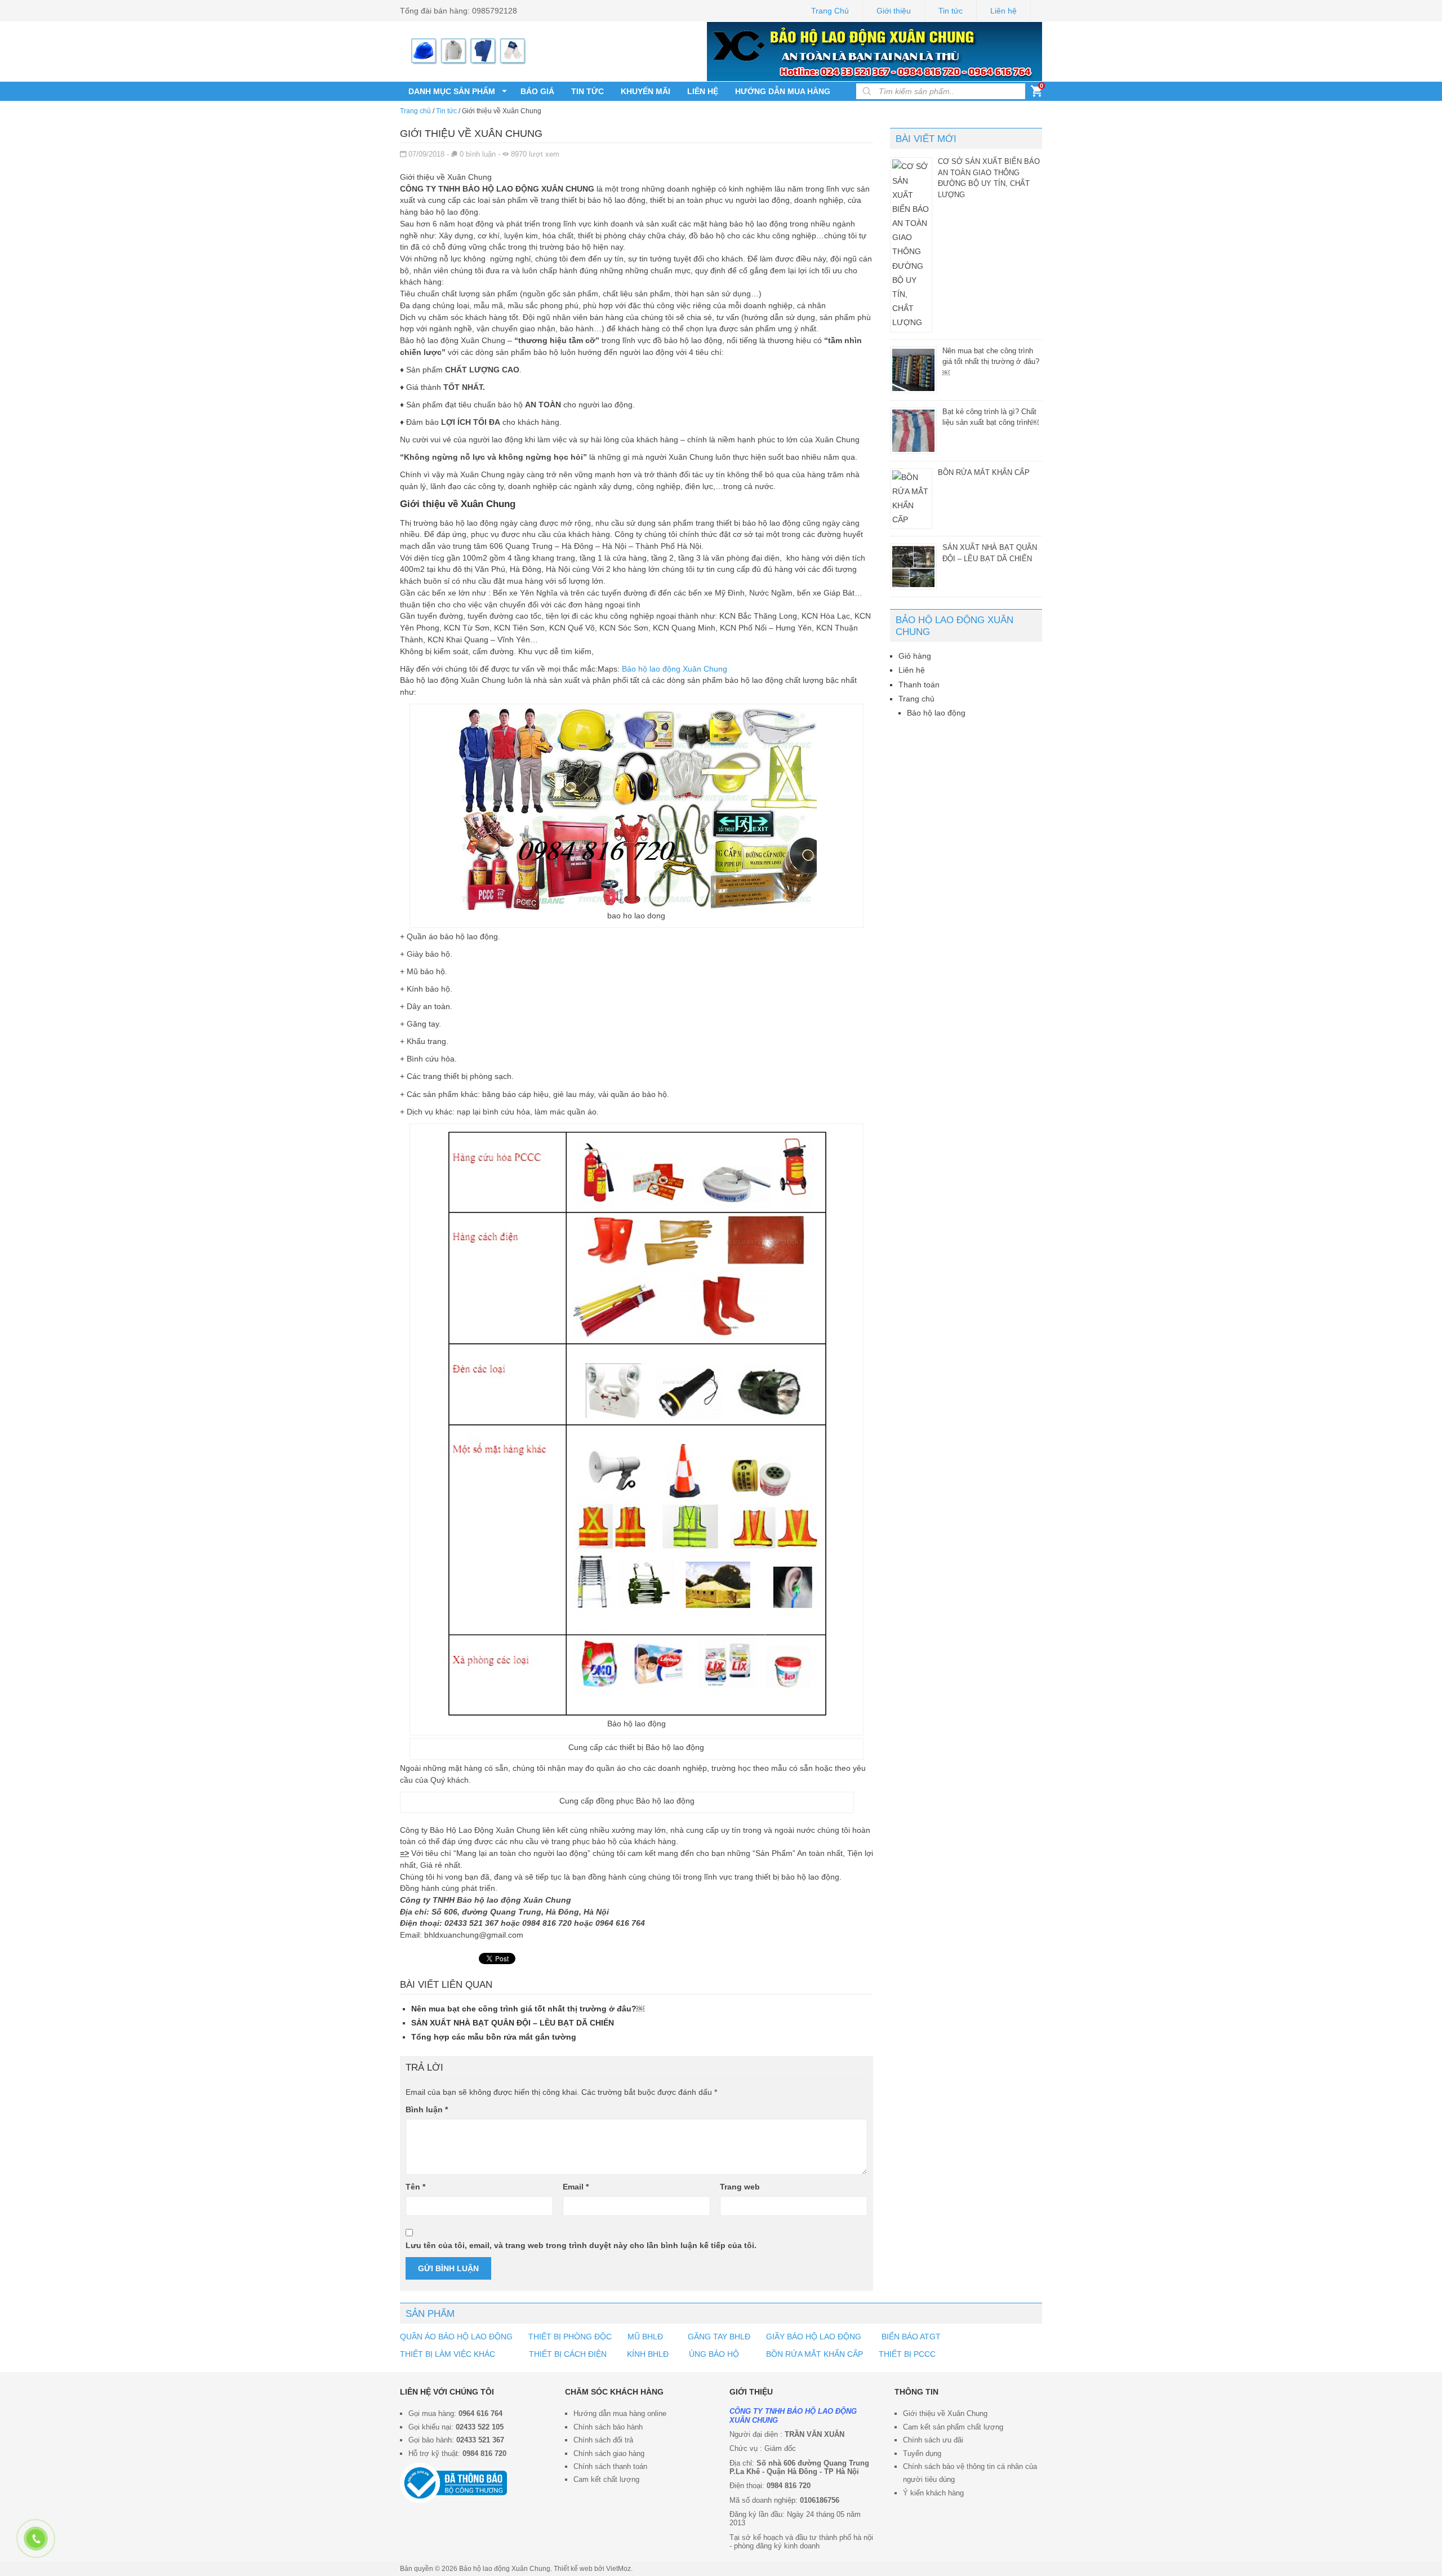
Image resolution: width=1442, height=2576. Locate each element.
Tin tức (951, 11)
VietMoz (618, 2569)
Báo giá (537, 91)
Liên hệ (1003, 11)
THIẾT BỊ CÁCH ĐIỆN (568, 2354)
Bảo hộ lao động (936, 713)
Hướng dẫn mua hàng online (620, 2413)
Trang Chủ (830, 11)
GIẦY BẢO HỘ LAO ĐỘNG (814, 2337)
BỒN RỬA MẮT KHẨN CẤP (984, 472)
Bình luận (427, 2109)
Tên (415, 2187)
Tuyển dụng (922, 2453)
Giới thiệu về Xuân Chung (945, 2413)
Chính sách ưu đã (932, 2440)
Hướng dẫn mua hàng (783, 91)
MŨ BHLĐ (645, 2337)
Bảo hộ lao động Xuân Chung (675, 669)
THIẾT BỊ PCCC (907, 2354)
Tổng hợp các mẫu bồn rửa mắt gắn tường (494, 2037)
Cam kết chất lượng (606, 2479)
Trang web (740, 2187)
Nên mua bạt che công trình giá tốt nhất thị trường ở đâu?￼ (528, 2009)
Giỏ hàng (915, 656)
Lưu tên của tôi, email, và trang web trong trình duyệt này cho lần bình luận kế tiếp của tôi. (581, 2245)
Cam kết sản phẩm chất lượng (953, 2427)
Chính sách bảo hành (608, 2427)
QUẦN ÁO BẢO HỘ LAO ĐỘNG (456, 2337)
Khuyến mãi (646, 91)
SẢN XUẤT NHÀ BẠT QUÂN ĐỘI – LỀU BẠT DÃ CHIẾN (513, 2023)
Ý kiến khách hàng (933, 2493)
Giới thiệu (894, 11)
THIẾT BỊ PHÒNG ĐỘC (570, 2337)
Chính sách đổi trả (603, 2440)
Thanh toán (919, 685)
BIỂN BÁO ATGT (910, 2337)
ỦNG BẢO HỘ (714, 2354)
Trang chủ (415, 111)
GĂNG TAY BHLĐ (719, 2337)
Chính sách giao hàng (609, 2453)
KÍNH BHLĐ (648, 2354)
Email (576, 2187)
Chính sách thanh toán (610, 2466)
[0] (1036, 94)
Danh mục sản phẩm (452, 91)
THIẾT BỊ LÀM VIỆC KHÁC (449, 2354)
